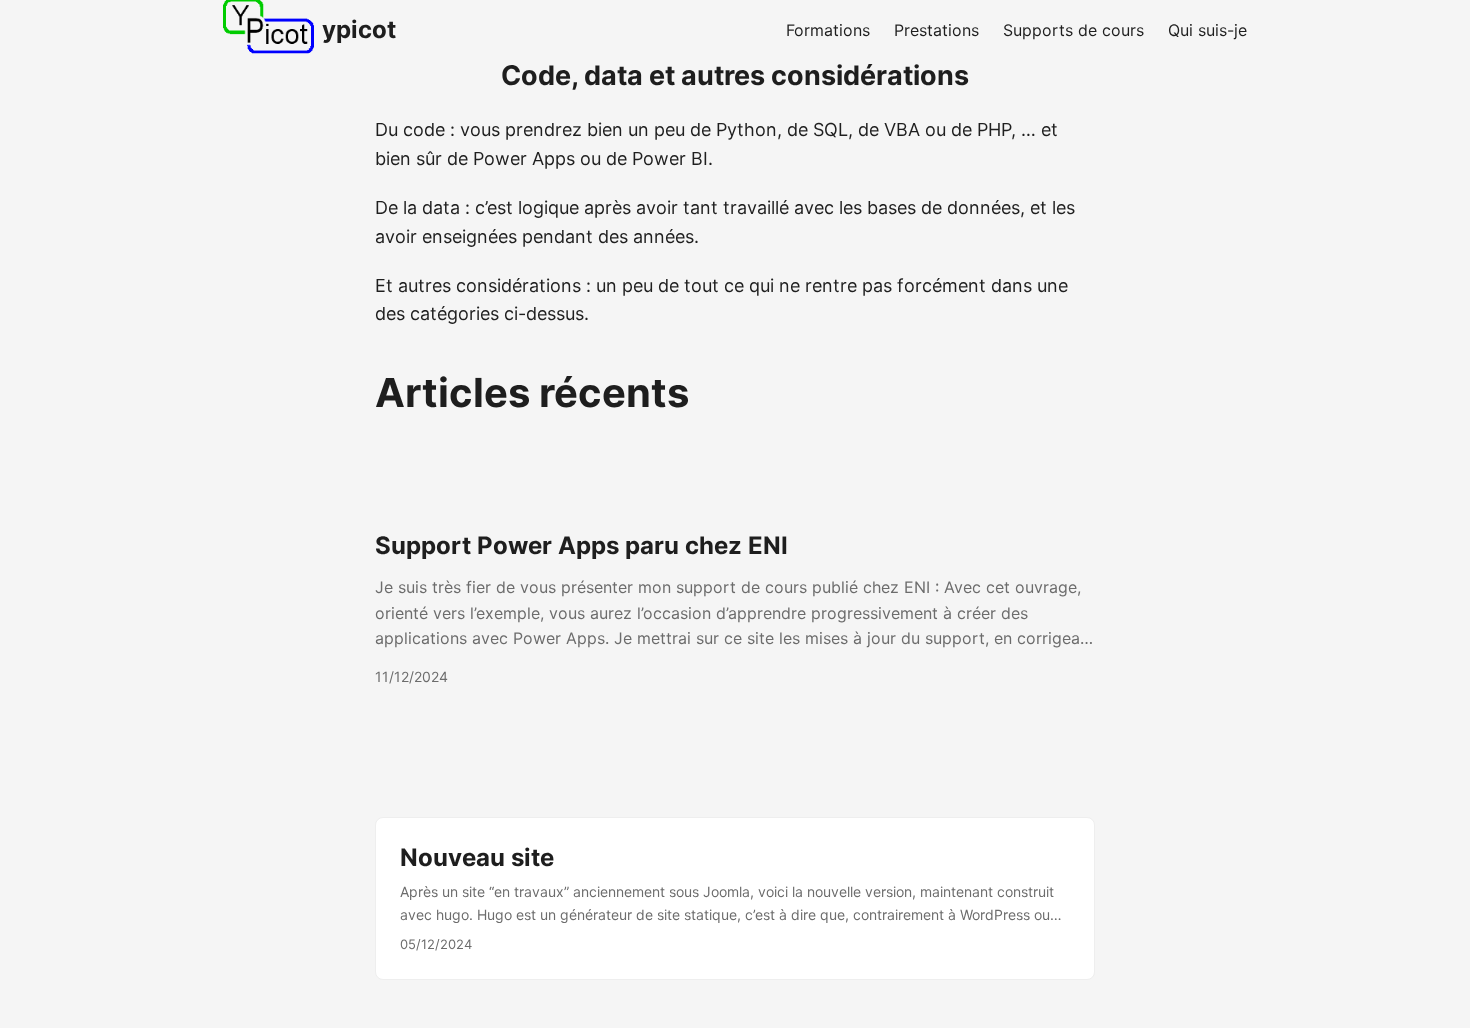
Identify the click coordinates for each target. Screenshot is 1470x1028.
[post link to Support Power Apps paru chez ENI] (735, 609)
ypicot (359, 29)
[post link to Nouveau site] (735, 898)
